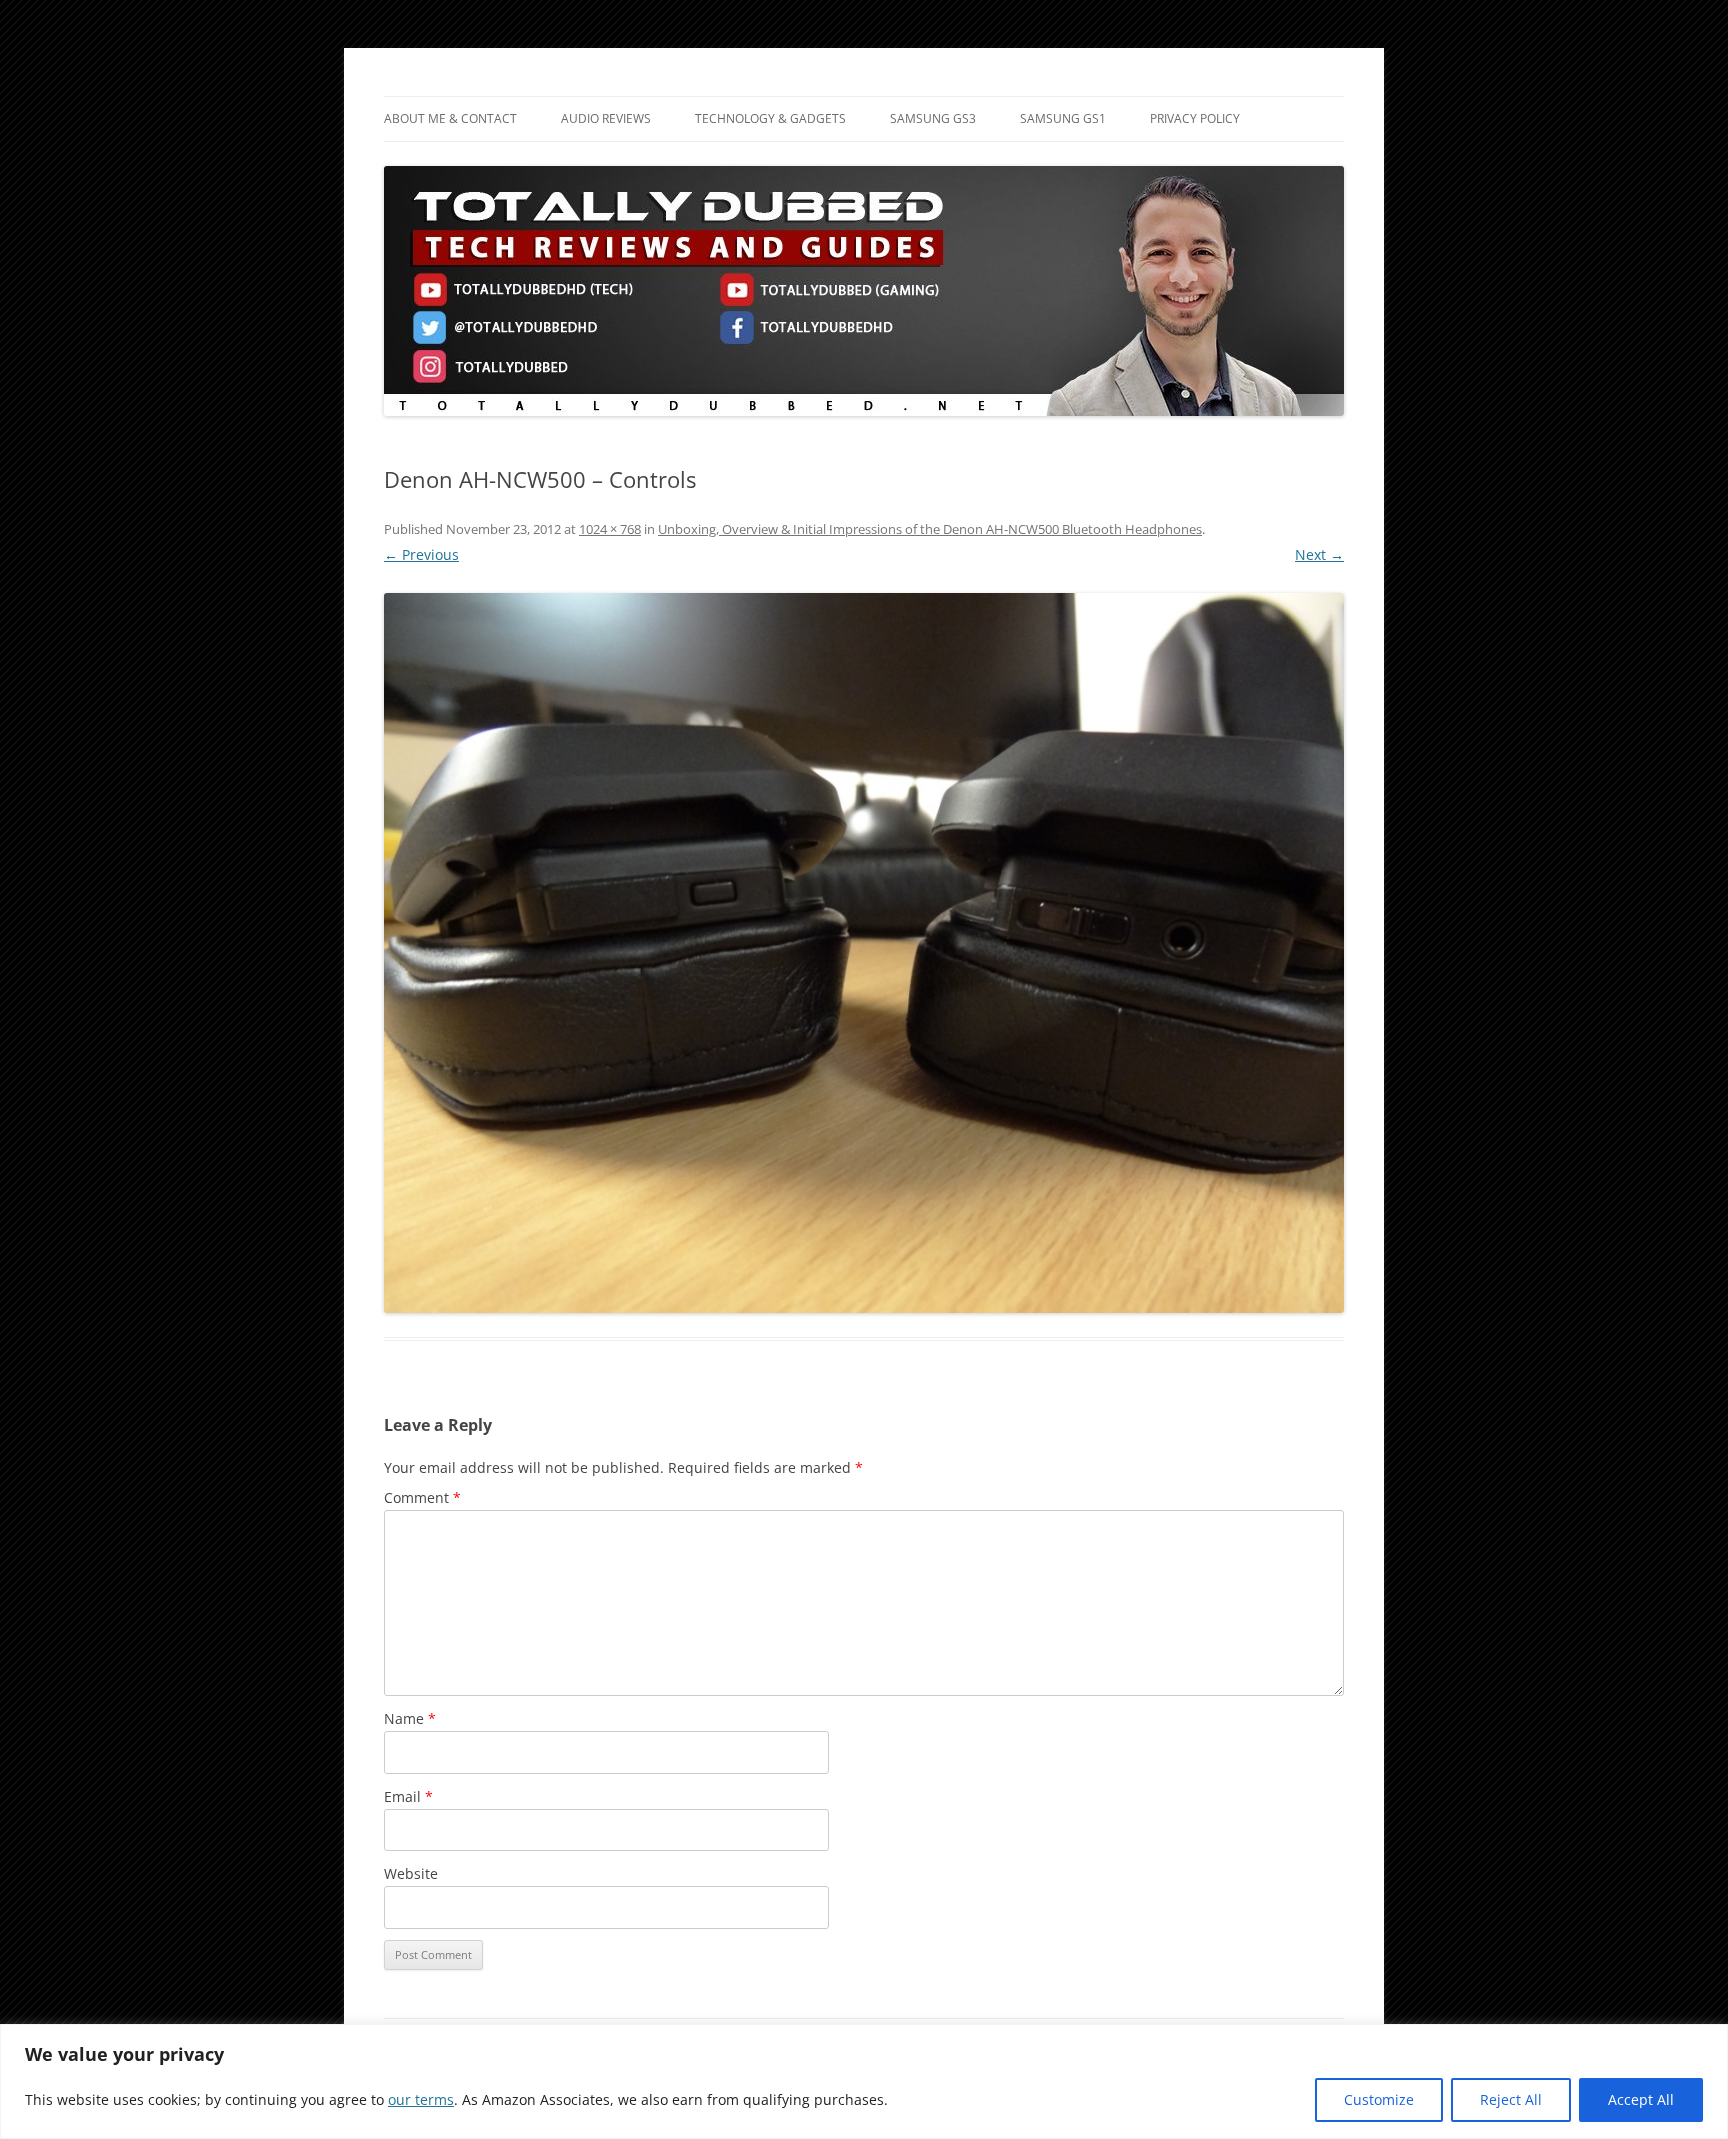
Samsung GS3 (933, 118)
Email (408, 1796)
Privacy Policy (1195, 118)
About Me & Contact (450, 118)
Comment (422, 1497)
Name (410, 1718)
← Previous (421, 554)
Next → (1319, 554)
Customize (1379, 2099)
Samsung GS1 (1063, 118)
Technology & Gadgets (770, 118)
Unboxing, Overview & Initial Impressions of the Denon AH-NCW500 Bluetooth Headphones (930, 529)
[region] (864, 2081)
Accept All (1641, 2099)
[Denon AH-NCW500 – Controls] (864, 953)
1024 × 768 (610, 529)
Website (411, 1873)
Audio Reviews (606, 118)
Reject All (1511, 2099)
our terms (421, 2099)
